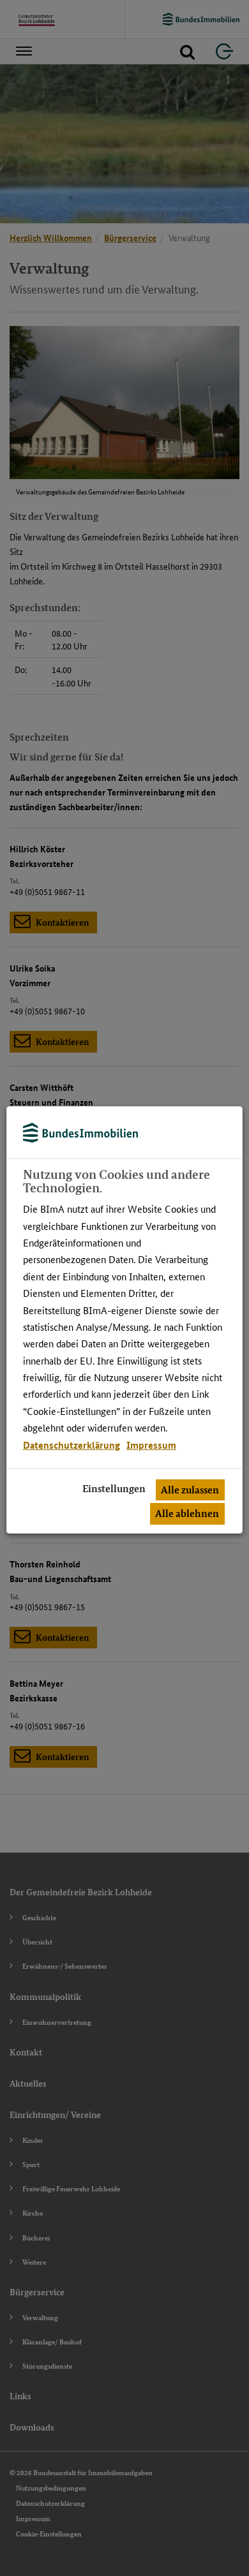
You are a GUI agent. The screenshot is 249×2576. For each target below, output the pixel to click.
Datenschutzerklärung (72, 1445)
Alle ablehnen (187, 1514)
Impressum (151, 1445)
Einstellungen (114, 1489)
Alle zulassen (190, 1490)
